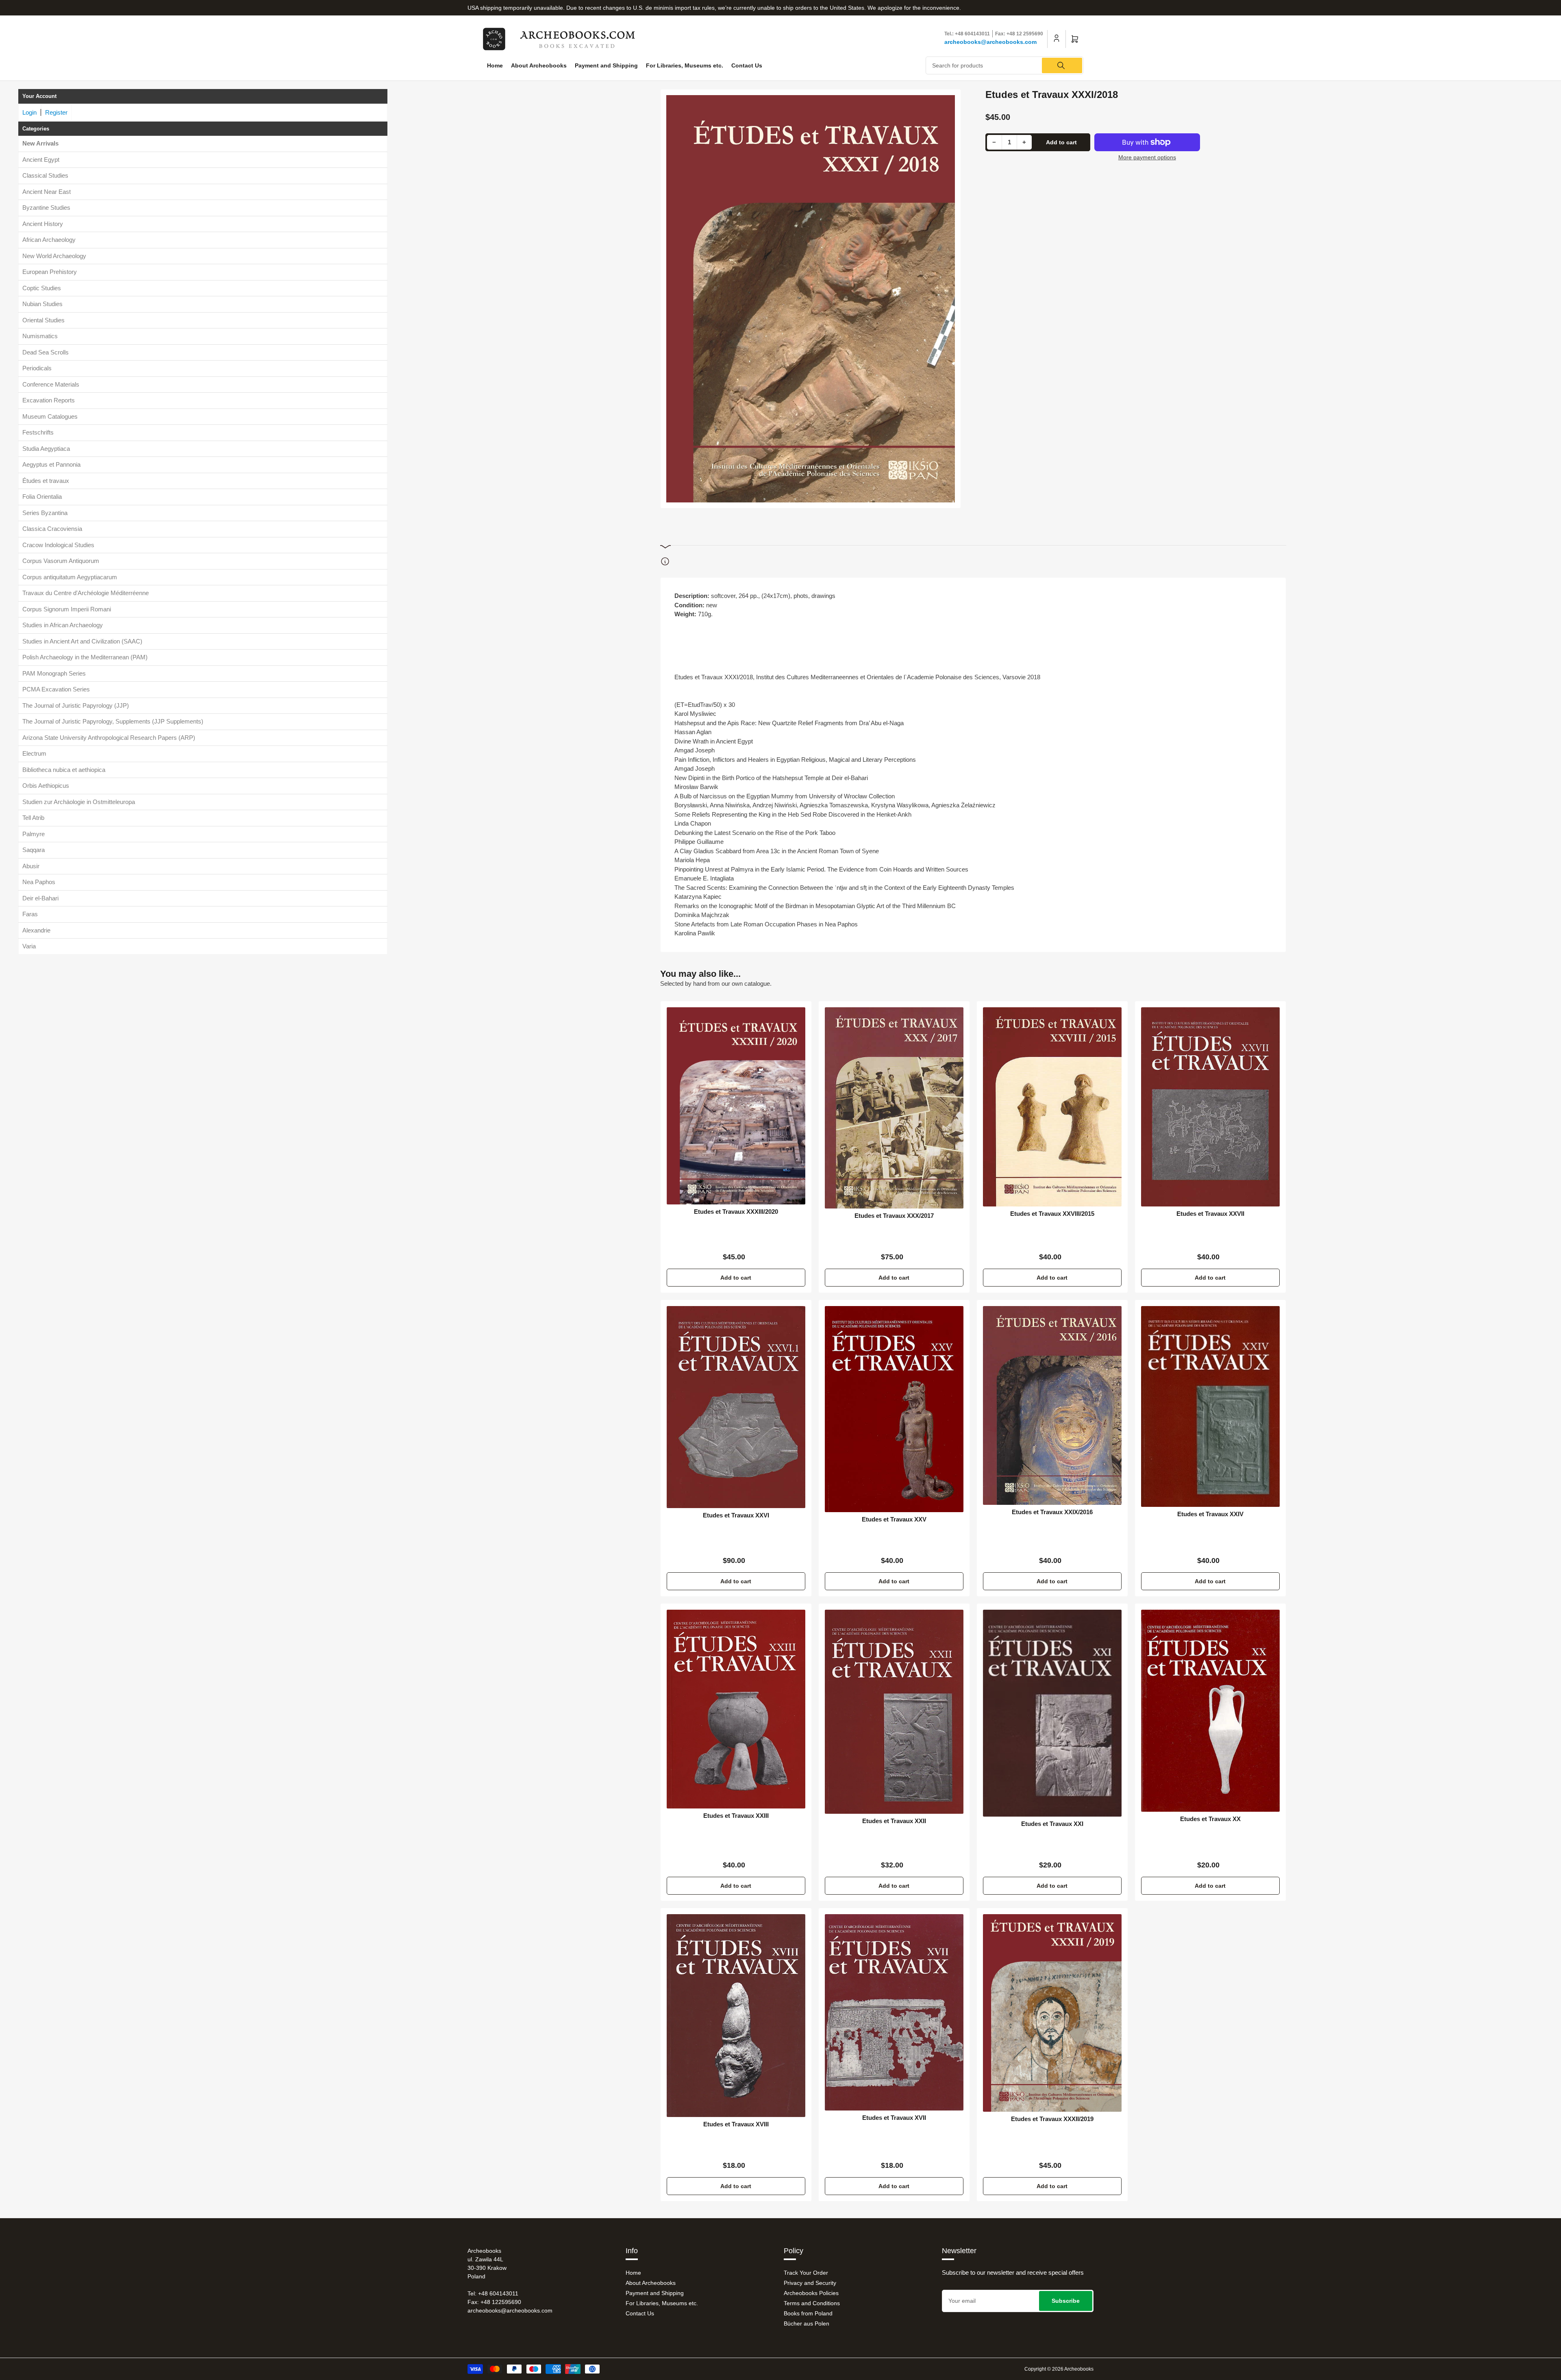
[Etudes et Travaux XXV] (894, 1409)
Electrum (34, 753)
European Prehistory (50, 272)
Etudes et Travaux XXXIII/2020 (736, 1212)
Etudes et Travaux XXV (894, 1519)
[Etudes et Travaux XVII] (894, 2012)
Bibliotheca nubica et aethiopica (64, 770)
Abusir (31, 866)
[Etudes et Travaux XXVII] (1210, 1107)
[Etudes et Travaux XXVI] (736, 1407)
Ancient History (43, 224)
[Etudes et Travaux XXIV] (1210, 1406)
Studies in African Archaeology (63, 625)
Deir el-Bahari (40, 898)
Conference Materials (51, 384)
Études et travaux (46, 481)
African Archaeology (49, 240)
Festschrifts (38, 432)
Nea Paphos (39, 882)
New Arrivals (40, 143)
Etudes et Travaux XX (1210, 1819)
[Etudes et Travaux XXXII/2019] (1052, 2013)
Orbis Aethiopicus (46, 786)
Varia (29, 946)
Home (495, 65)
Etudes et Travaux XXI (1052, 1824)
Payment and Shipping (606, 65)
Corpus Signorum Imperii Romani (67, 609)
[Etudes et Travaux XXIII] (736, 1709)
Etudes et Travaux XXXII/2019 (1052, 2119)
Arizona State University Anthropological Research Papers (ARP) (109, 738)
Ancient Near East (47, 192)
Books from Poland (808, 2313)
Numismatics (40, 336)
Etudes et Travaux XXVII (1210, 1214)
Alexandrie (36, 930)
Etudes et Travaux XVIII (736, 2124)
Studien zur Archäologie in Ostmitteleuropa (79, 802)
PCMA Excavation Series (56, 689)
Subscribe (1066, 2301)
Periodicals (37, 368)
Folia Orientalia (42, 497)
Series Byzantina (45, 513)
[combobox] (1005, 65)
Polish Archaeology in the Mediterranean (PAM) (85, 657)
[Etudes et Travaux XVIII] (736, 2016)
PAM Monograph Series (54, 673)
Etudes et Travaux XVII (894, 2118)
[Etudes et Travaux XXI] (1052, 1713)
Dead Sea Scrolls (46, 352)
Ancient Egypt (41, 160)
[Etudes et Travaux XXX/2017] (894, 1108)
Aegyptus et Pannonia (51, 464)
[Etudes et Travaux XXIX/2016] (1052, 1405)
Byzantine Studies (46, 208)
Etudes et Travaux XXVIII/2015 (1052, 1214)
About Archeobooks (539, 65)
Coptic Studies (42, 288)
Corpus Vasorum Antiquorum (61, 561)
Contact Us (747, 65)
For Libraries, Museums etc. (685, 65)
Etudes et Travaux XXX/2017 (894, 1216)
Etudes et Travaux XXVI (736, 1515)
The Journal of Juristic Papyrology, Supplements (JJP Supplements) (113, 721)
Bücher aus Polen (807, 2323)
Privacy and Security (810, 2283)
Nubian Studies (42, 304)
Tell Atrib (33, 818)
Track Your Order (806, 2273)
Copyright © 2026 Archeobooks (1059, 2369)
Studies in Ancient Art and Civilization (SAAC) (82, 641)
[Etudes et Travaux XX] (1210, 1711)
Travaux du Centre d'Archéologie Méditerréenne (86, 593)
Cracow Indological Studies (58, 545)
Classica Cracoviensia (52, 529)
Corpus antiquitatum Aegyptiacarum (70, 577)
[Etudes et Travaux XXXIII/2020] (736, 1106)
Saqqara (34, 850)
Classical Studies (45, 175)
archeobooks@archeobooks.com (990, 42)
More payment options (1147, 157)
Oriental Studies (43, 320)
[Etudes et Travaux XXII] (894, 1712)
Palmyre (34, 834)
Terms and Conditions (812, 2303)
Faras (30, 914)
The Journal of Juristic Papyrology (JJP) (76, 705)
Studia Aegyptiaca (46, 449)
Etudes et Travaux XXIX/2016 (1052, 1512)
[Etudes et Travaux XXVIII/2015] (1052, 1107)
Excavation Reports (49, 400)
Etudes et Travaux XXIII (736, 1816)
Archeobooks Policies (811, 2293)
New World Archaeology (54, 256)
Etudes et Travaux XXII (894, 1821)
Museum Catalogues (50, 416)
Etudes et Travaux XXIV (1210, 1514)
